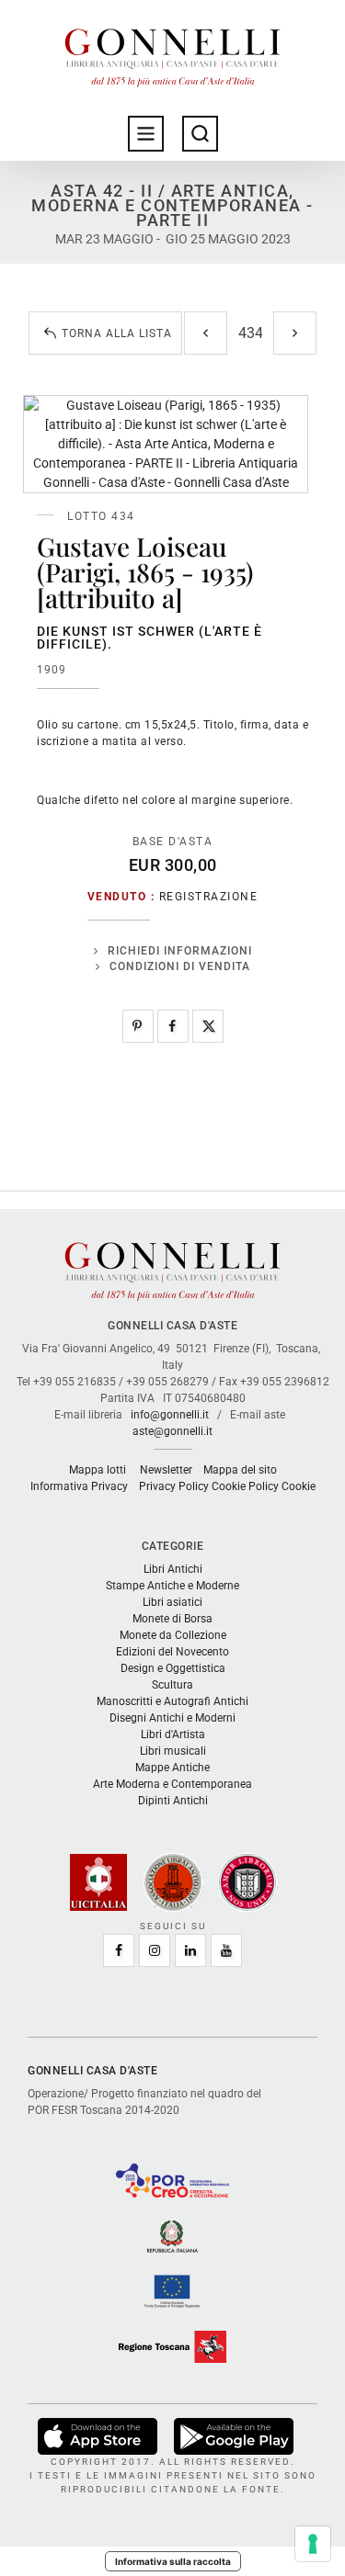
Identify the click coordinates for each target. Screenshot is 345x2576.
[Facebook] (173, 1026)
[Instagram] (155, 1950)
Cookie (299, 1486)
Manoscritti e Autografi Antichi (172, 1701)
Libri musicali (173, 1751)
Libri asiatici (172, 1602)
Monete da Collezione (173, 1635)
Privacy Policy (174, 1486)
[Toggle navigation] (146, 134)
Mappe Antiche (172, 1768)
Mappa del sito (240, 1470)
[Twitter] (208, 1026)
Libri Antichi (173, 1569)
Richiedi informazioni (180, 951)
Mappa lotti (98, 1470)
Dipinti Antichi (173, 1801)
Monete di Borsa (172, 1619)
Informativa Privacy (79, 1486)
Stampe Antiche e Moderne (172, 1586)
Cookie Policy (245, 1486)
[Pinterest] (138, 1026)
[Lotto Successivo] (295, 333)
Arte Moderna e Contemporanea (172, 1784)
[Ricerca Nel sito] (200, 134)
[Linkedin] (190, 1950)
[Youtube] (226, 1950)
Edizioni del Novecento (172, 1652)
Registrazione (209, 897)
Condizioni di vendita (180, 966)
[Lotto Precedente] (206, 333)
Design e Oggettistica (173, 1668)
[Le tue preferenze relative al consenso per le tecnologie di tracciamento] (313, 2544)
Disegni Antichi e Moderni (172, 1718)
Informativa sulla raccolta (173, 2561)
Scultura (172, 1685)
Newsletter (166, 1470)
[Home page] (173, 53)
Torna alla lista (117, 333)
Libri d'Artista (173, 1734)
